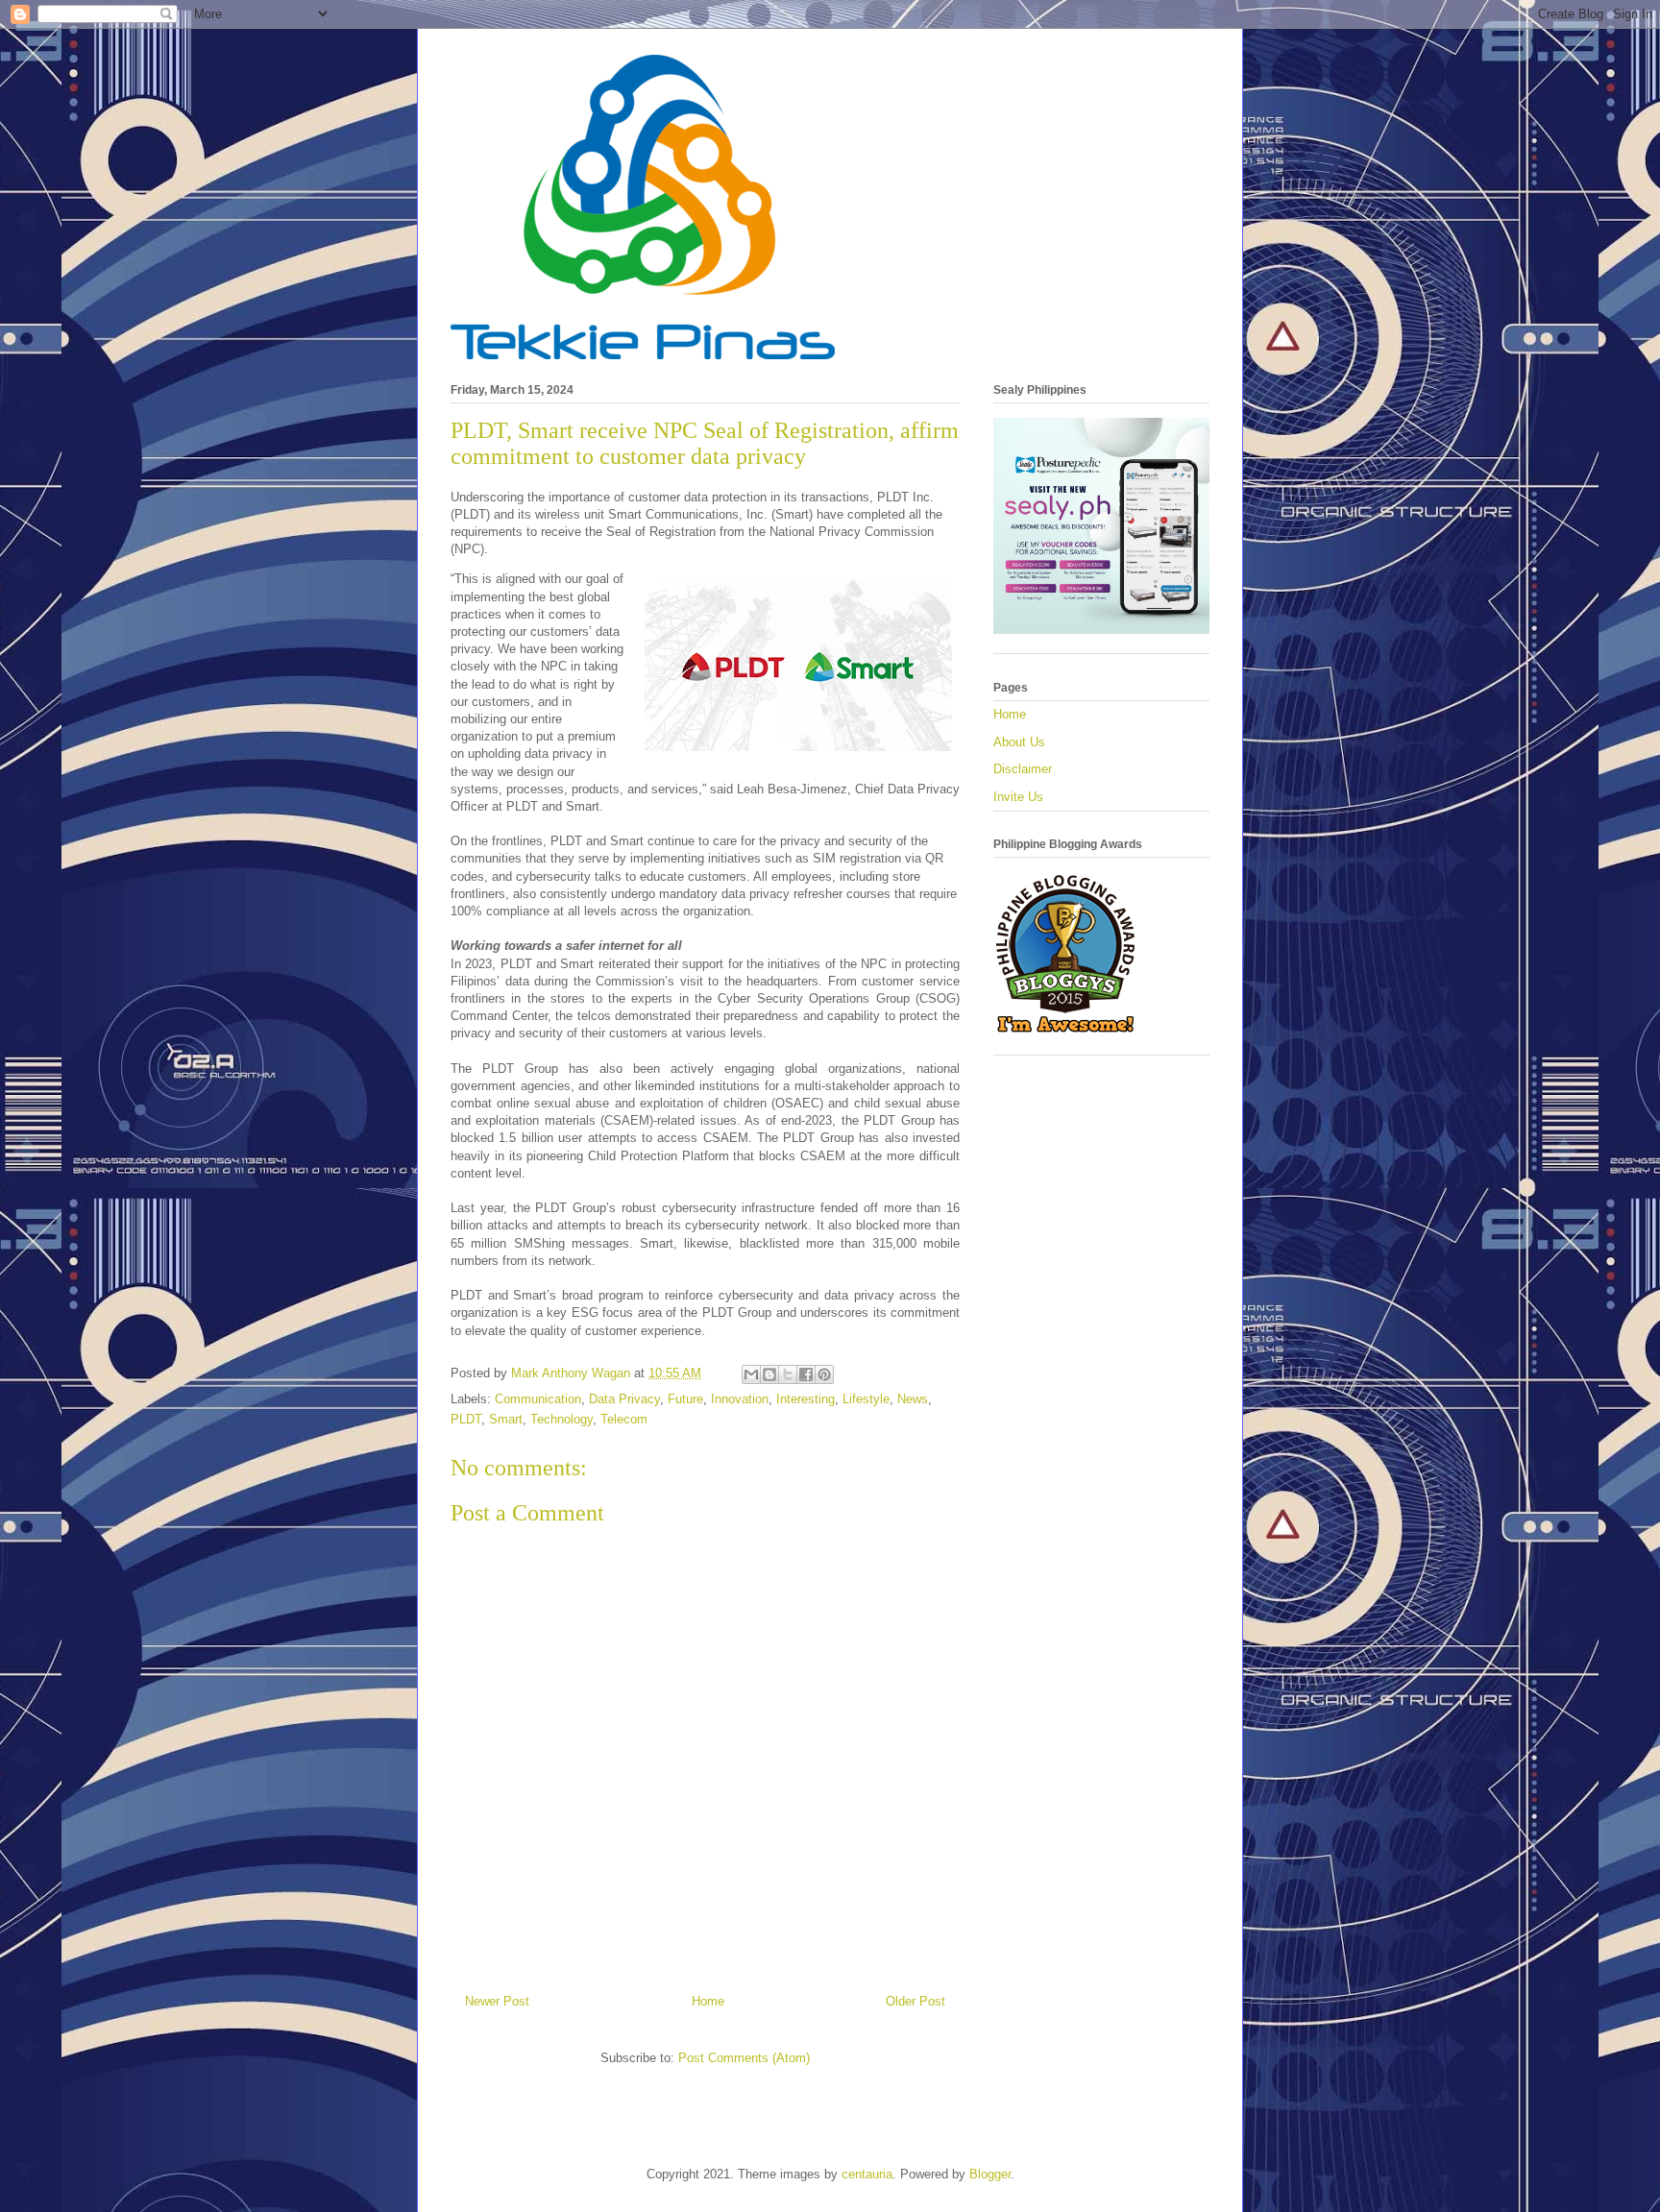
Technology (561, 1419)
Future (685, 1399)
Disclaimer (1023, 769)
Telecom (624, 1419)
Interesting (806, 1399)
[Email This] (751, 1374)
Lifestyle (866, 1399)
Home (708, 2001)
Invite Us (1018, 797)
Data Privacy (624, 1399)
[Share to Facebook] (806, 1374)
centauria (867, 2174)
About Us (1019, 742)
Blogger (990, 2174)
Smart (506, 1419)
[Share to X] (788, 1374)
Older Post (915, 2001)
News (913, 1399)
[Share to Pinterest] (824, 1374)
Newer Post (497, 2001)
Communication (538, 1399)
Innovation (740, 1399)
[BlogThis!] (769, 1374)
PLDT (466, 1419)
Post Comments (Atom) (744, 2058)
